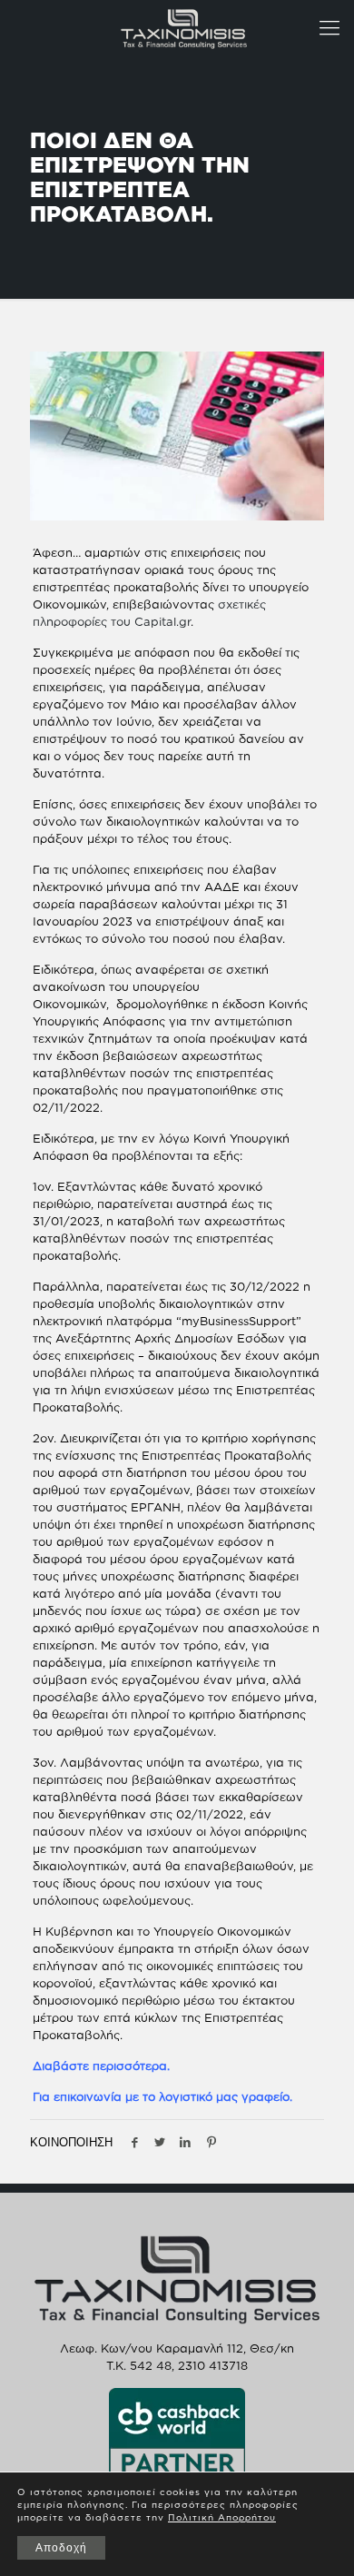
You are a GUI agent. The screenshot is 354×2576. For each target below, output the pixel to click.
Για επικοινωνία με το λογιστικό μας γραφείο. (162, 2096)
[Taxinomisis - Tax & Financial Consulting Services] (184, 27)
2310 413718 (213, 2365)
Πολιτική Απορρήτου (222, 2517)
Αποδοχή (61, 2548)
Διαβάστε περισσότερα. (101, 2066)
